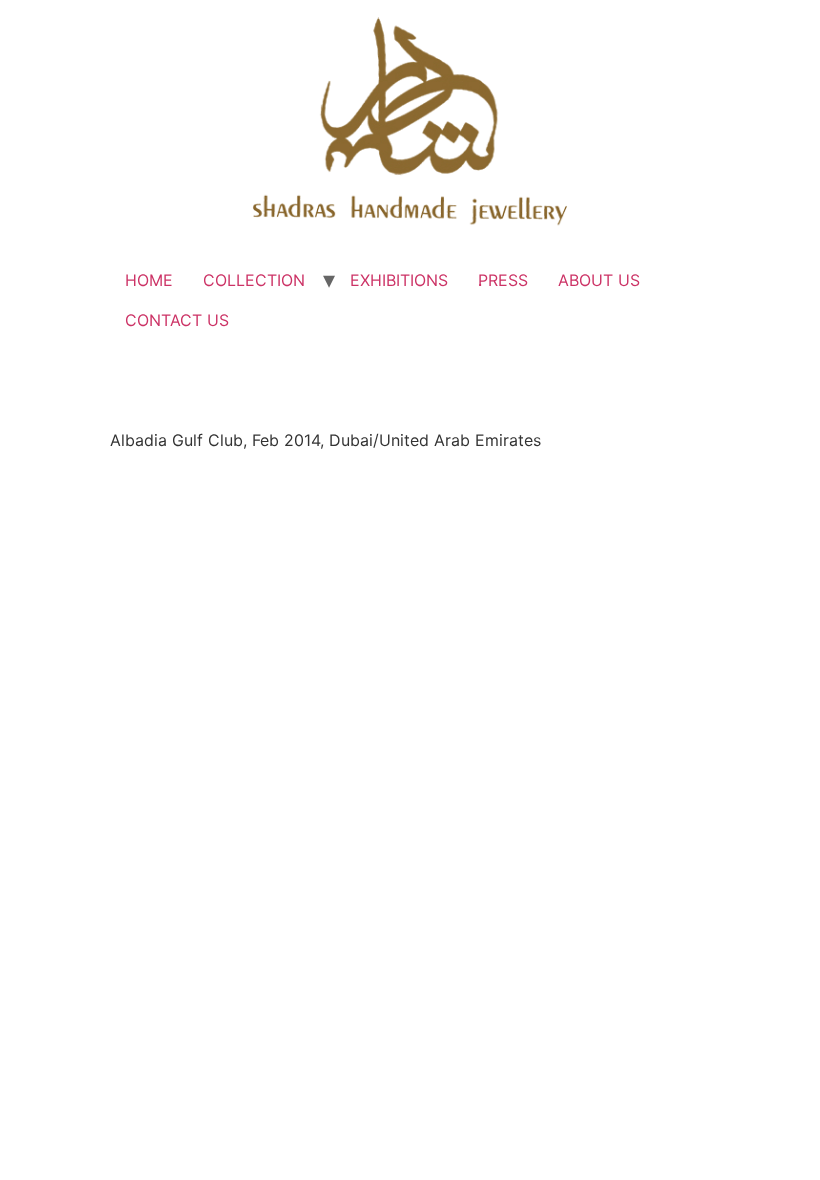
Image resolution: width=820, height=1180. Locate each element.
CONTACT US (177, 320)
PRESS (503, 280)
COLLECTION (254, 280)
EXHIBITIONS (399, 280)
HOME (149, 280)
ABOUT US (599, 280)
